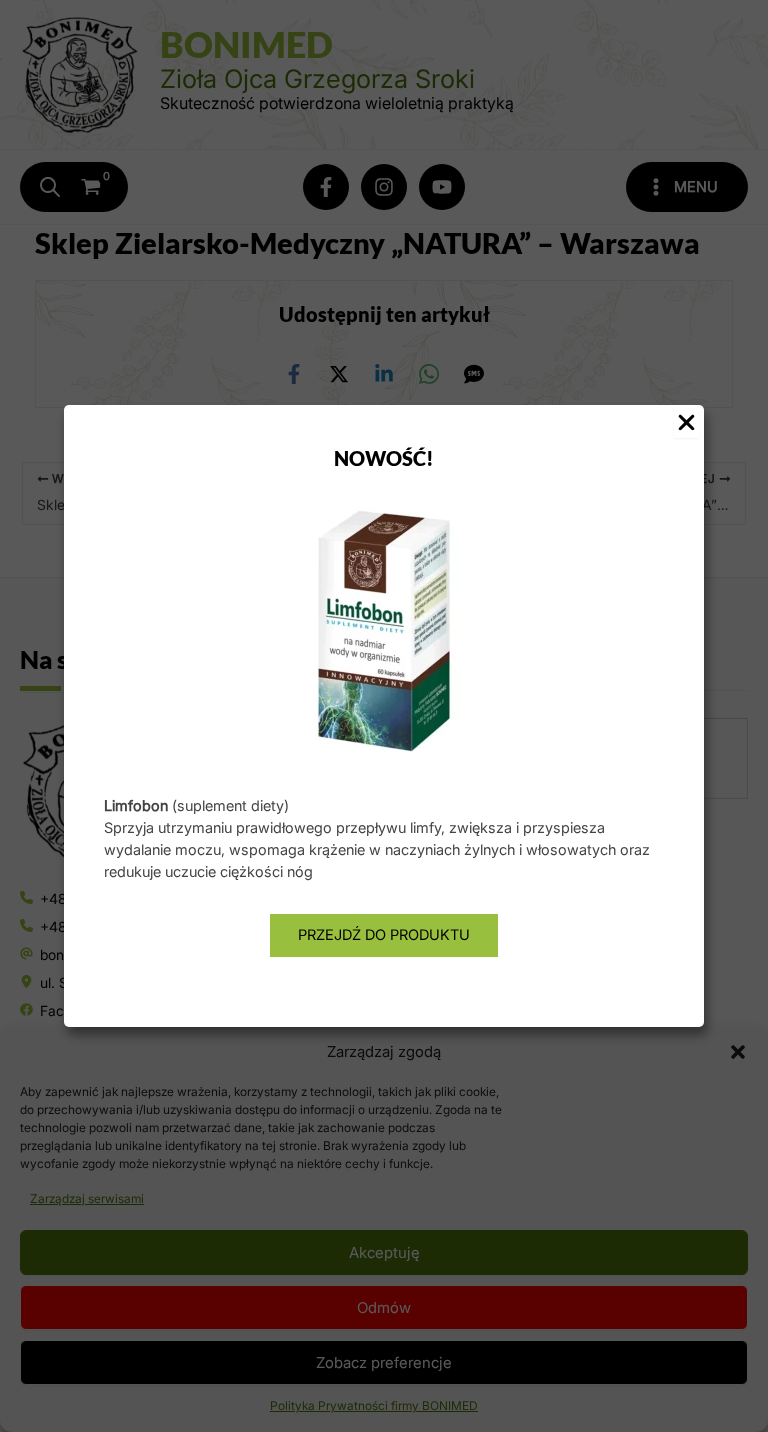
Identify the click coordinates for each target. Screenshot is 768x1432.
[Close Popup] (686, 424)
